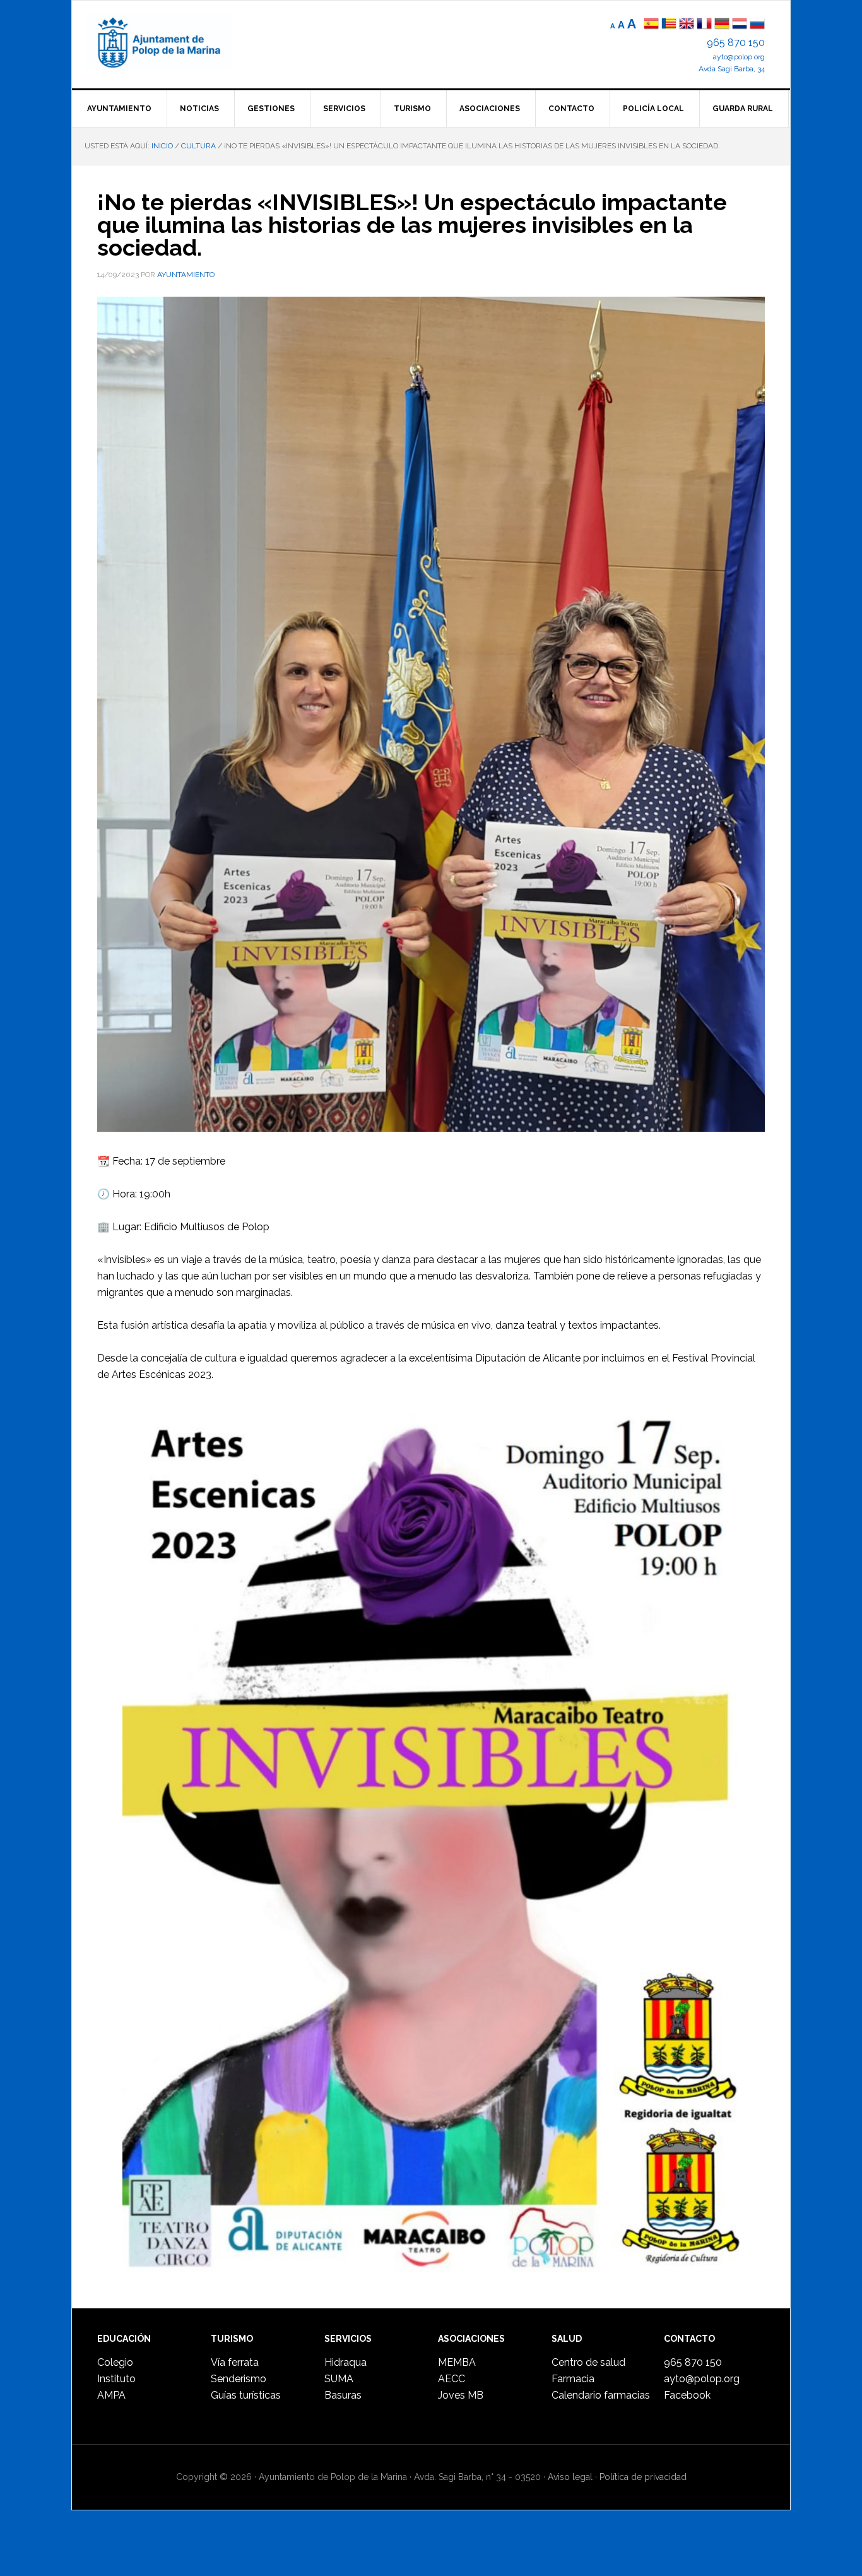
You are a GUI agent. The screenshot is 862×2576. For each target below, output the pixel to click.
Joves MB (461, 2395)
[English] (687, 25)
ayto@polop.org (739, 57)
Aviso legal (570, 2477)
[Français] (704, 25)
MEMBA (457, 2362)
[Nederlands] (741, 25)
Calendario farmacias (601, 2395)
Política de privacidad (643, 2477)
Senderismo (239, 2379)
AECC (452, 2379)
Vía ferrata (235, 2362)
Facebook (687, 2395)
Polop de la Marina (173, 42)
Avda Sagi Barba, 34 (732, 69)
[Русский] (757, 25)
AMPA (111, 2395)
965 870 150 (736, 43)
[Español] (651, 25)
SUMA (339, 2379)
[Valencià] (669, 25)
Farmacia (573, 2379)
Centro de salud (588, 2362)
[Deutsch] (722, 25)
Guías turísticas (246, 2395)
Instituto (116, 2379)
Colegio (115, 2362)
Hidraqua (345, 2362)
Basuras (343, 2395)
